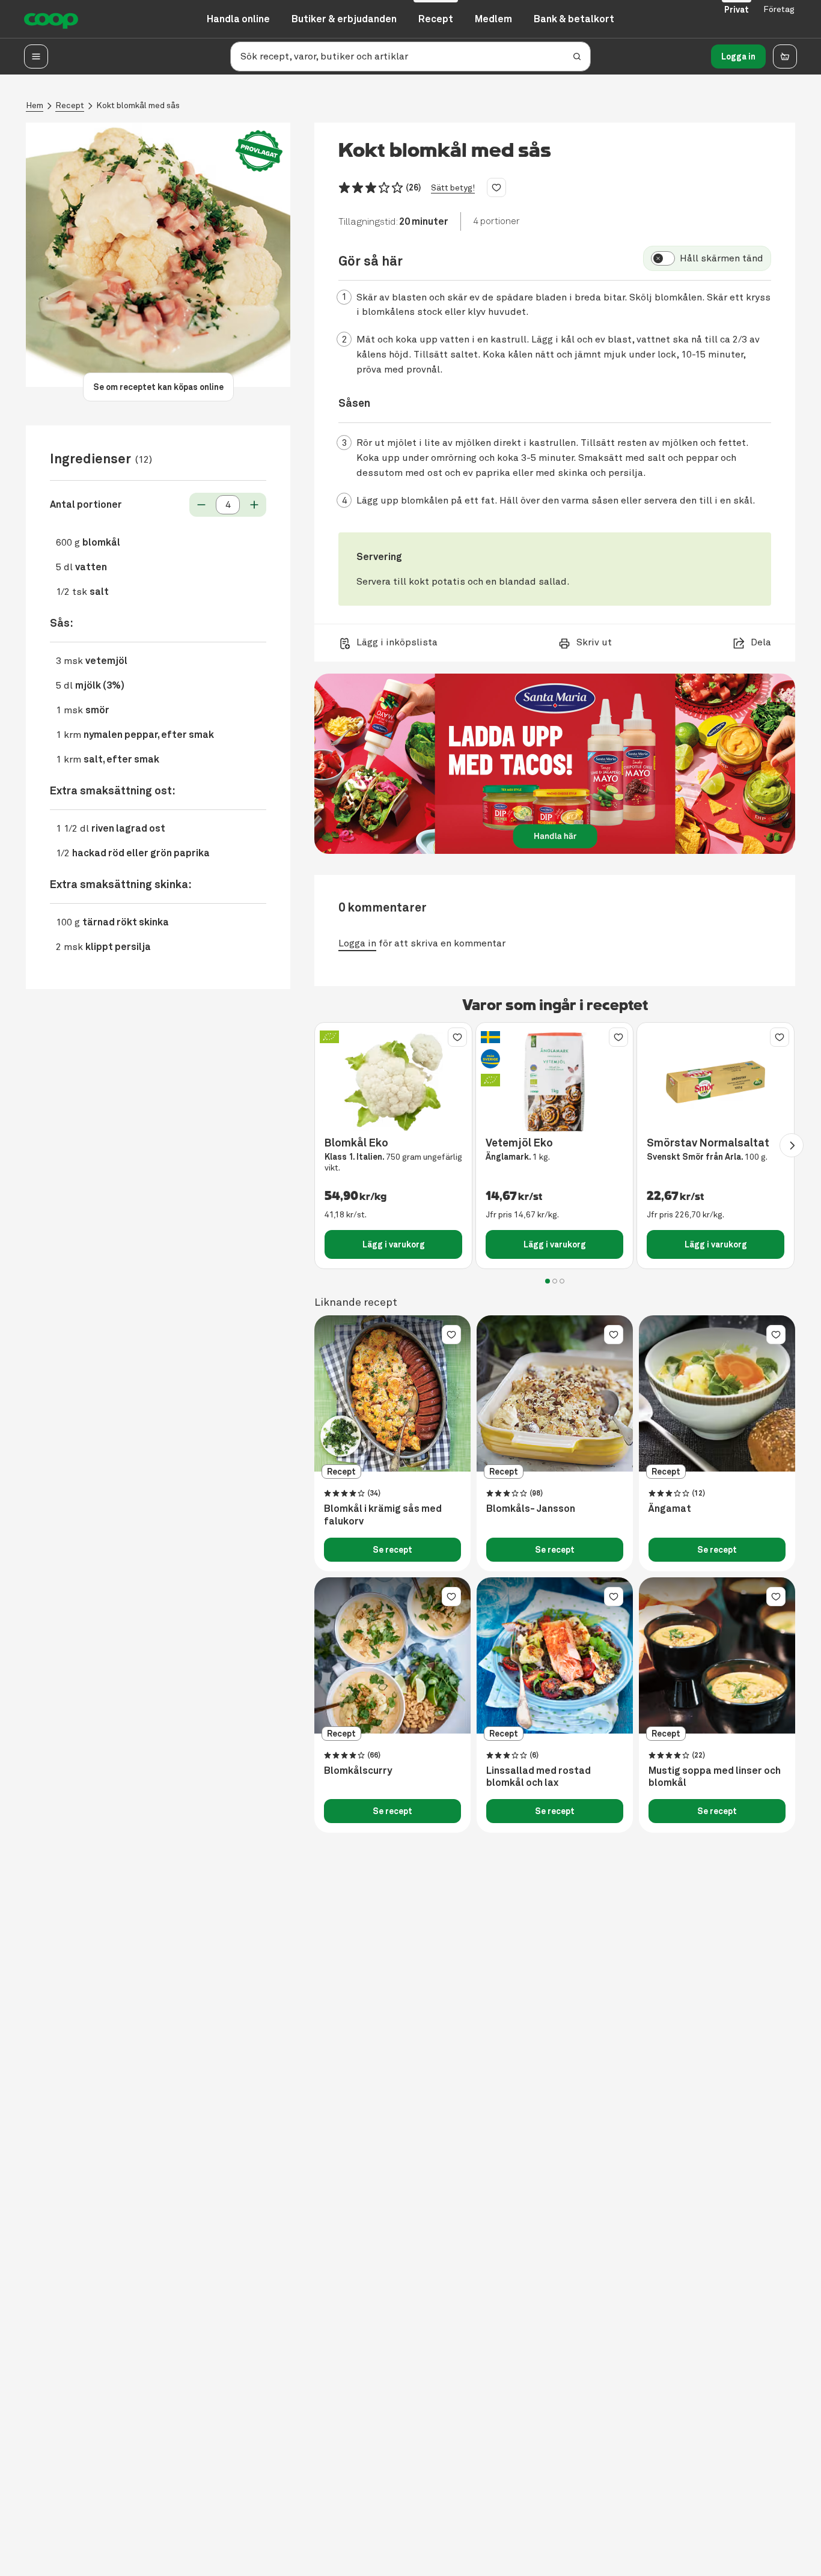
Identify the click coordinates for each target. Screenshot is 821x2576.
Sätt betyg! (453, 188)
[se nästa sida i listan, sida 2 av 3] (792, 1145)
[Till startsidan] (51, 19)
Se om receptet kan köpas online (158, 387)
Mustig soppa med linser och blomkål (715, 1777)
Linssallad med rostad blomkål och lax (539, 1777)
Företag (779, 9)
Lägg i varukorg (394, 1244)
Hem (35, 105)
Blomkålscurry (358, 1771)
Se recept (392, 1550)
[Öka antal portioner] (254, 505)
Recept (70, 105)
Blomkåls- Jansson (531, 1509)
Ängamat (670, 1509)
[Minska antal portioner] (201, 505)
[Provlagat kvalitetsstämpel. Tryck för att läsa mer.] (259, 151)
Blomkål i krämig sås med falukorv (383, 1515)
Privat (737, 10)
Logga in (738, 56)
